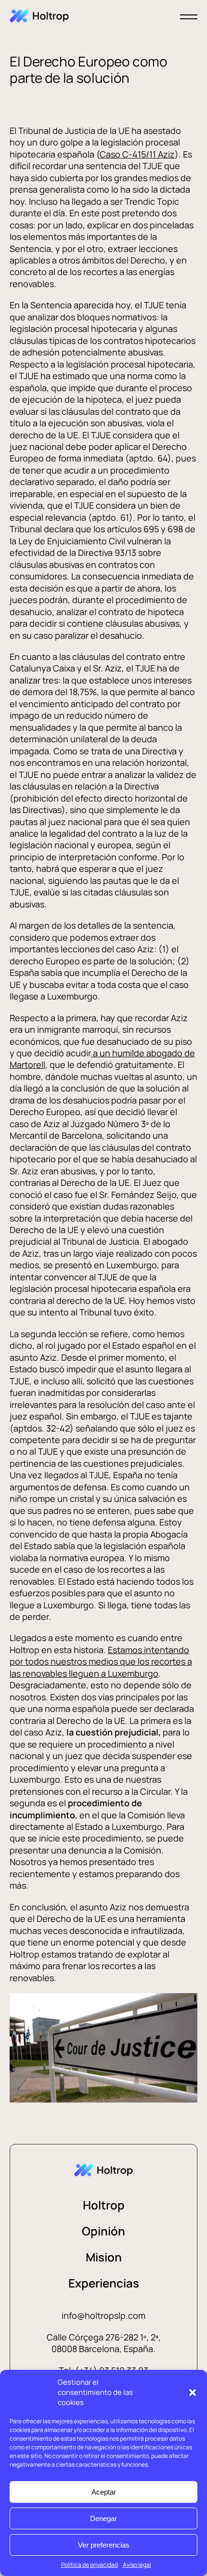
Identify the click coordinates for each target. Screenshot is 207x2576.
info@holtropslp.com (103, 2315)
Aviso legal (137, 2565)
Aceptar (104, 2492)
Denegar (103, 2518)
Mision (104, 2257)
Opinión (103, 2231)
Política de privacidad (90, 2565)
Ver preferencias (104, 2545)
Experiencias (104, 2283)
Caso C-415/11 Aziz (137, 154)
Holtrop (104, 2205)
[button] (193, 2392)
